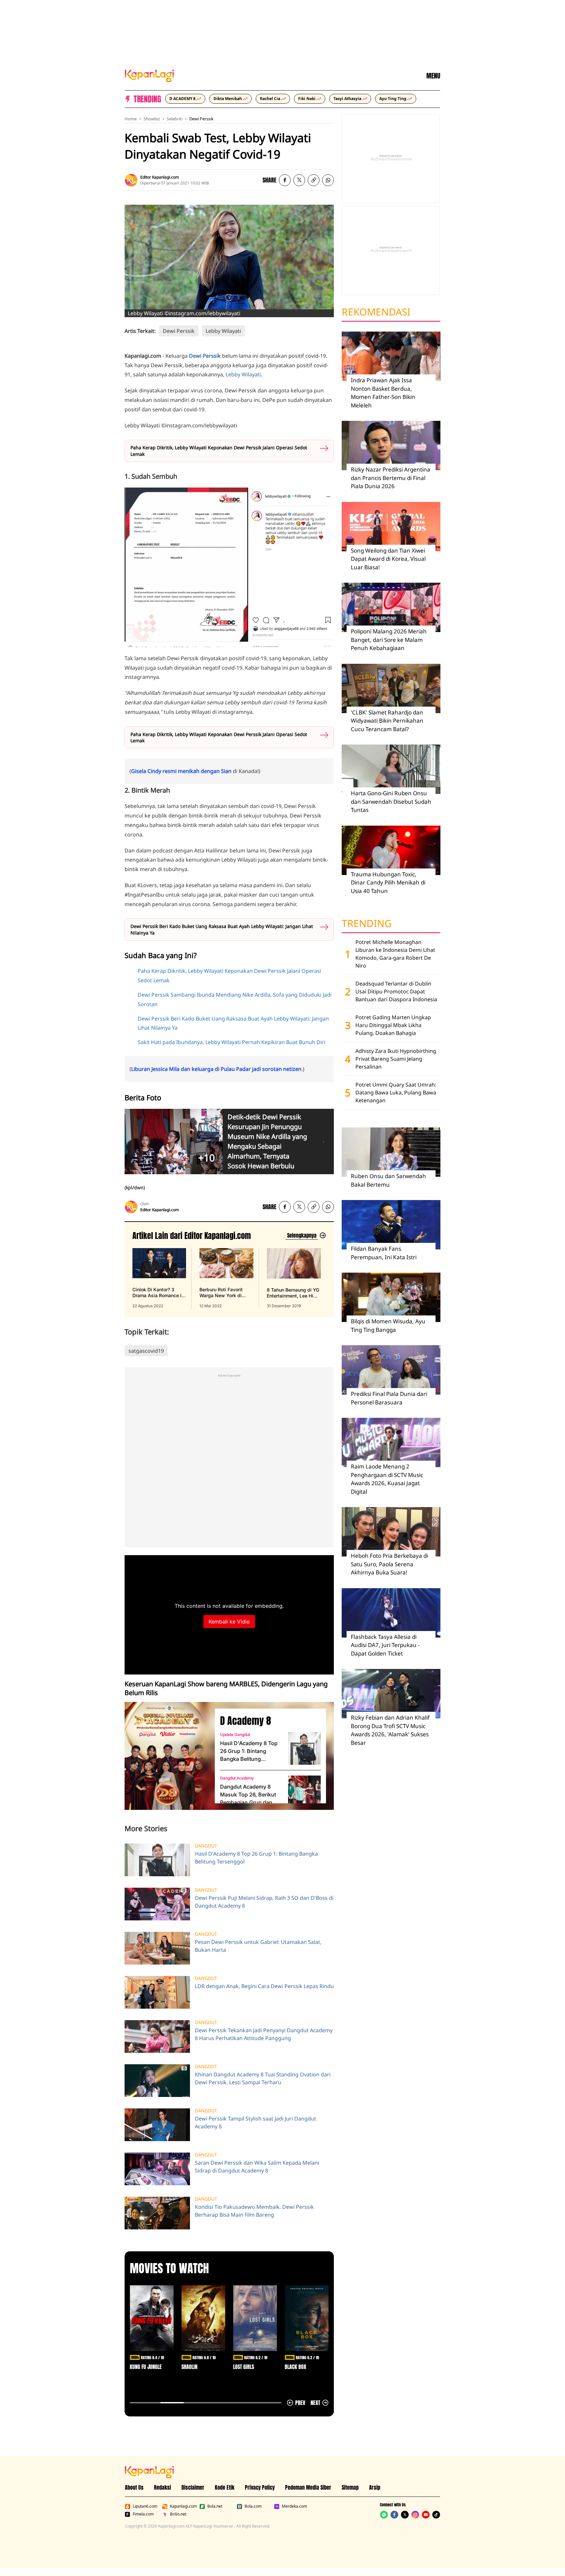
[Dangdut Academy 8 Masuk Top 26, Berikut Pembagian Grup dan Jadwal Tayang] (304, 1792)
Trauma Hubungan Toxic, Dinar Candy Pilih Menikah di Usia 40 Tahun (388, 883)
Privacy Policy (260, 2487)
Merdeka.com (294, 2506)
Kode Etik (225, 2487)
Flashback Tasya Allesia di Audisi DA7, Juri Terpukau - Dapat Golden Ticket (385, 1645)
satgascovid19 (146, 1351)
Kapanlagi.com (183, 2506)
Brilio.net (178, 2514)
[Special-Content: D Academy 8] (167, 1756)
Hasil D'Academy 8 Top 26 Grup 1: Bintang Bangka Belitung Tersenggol (249, 1751)
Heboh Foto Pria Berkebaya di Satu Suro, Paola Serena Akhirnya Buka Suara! (389, 1564)
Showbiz (152, 119)
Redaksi (163, 2487)
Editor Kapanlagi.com (160, 177)
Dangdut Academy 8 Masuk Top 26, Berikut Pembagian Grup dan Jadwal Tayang (248, 1795)
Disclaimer (193, 2487)
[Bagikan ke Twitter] (299, 180)
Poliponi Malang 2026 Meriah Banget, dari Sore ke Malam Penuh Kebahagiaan (389, 640)
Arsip (375, 2487)
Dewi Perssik (201, 119)
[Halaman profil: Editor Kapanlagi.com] (131, 180)
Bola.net (215, 2506)
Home (131, 119)
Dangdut (206, 1846)
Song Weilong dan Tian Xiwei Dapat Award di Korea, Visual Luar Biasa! (388, 559)
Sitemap (350, 2487)
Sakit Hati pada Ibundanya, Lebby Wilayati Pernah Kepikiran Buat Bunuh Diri (231, 1042)
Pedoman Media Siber (308, 2487)
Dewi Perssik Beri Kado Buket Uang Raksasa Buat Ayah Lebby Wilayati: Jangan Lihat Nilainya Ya (222, 929)
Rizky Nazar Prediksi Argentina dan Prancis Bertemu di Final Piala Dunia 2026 (391, 478)
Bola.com (253, 2506)
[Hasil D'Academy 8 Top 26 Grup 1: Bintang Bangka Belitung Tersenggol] (304, 1748)
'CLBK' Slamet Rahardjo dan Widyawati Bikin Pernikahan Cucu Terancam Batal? (387, 721)
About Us (134, 2487)
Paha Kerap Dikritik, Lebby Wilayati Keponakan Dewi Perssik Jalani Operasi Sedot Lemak (219, 451)
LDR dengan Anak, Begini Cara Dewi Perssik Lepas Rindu (264, 1986)
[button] (314, 180)
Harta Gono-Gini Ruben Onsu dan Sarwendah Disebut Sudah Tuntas (391, 801)
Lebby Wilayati (223, 331)
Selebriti (175, 119)
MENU (433, 76)
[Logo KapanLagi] (149, 75)
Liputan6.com (145, 2506)
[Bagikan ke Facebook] (285, 180)
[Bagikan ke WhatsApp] (328, 180)
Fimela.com (143, 2514)
